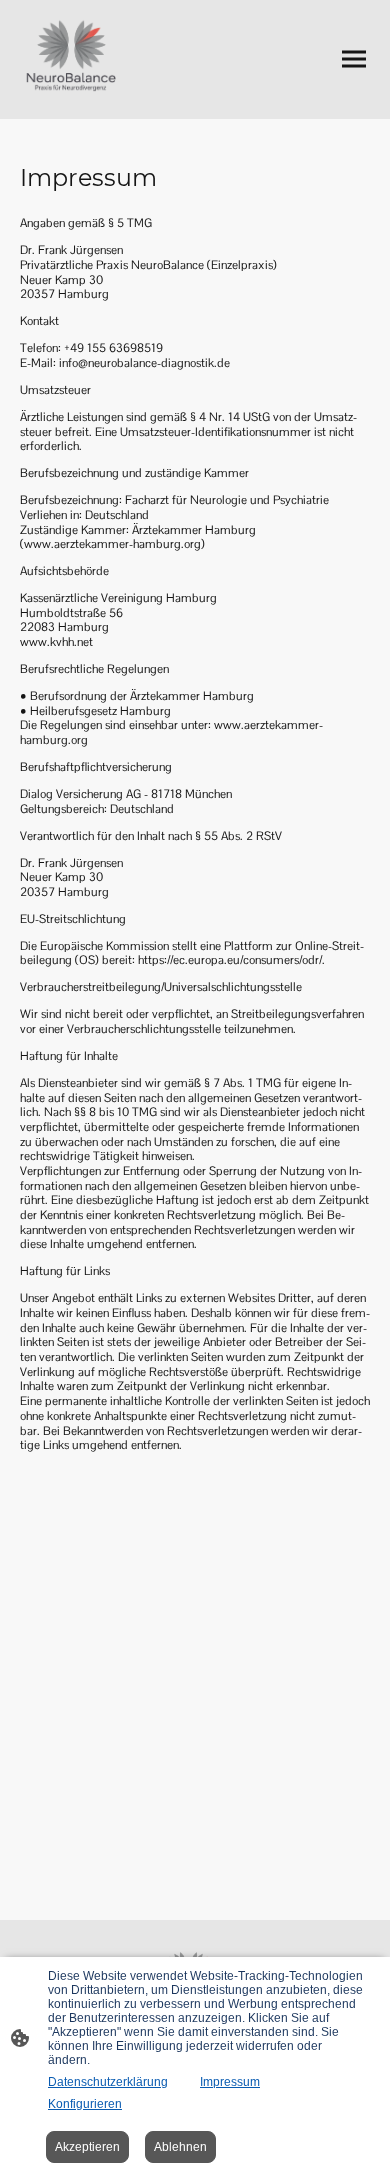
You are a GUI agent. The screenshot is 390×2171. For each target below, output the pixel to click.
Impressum (230, 2082)
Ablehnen (180, 2147)
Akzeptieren (87, 2147)
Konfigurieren (85, 2104)
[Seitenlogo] (71, 59)
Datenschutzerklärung (108, 2082)
